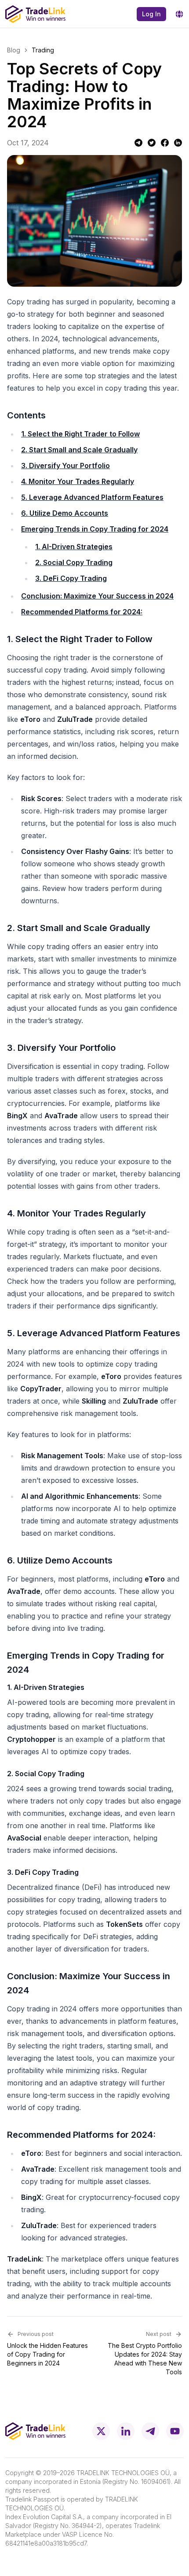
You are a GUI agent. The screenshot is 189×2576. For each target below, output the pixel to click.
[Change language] (179, 14)
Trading (43, 50)
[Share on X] (152, 143)
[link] (43, 50)
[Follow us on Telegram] (150, 2431)
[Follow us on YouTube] (175, 2431)
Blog (14, 50)
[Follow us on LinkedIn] (126, 2431)
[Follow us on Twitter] (101, 2431)
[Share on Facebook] (165, 143)
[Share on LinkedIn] (178, 143)
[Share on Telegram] (138, 143)
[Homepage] (35, 14)
